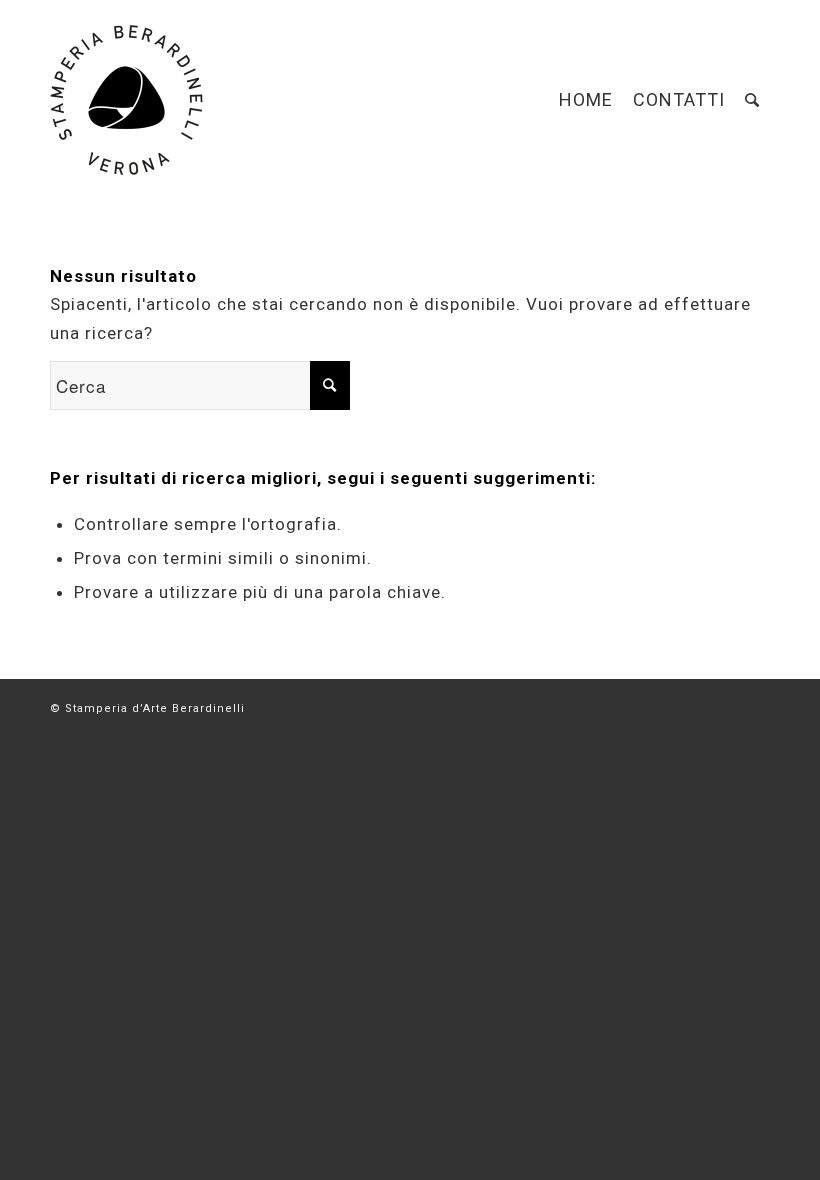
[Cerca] (752, 100)
